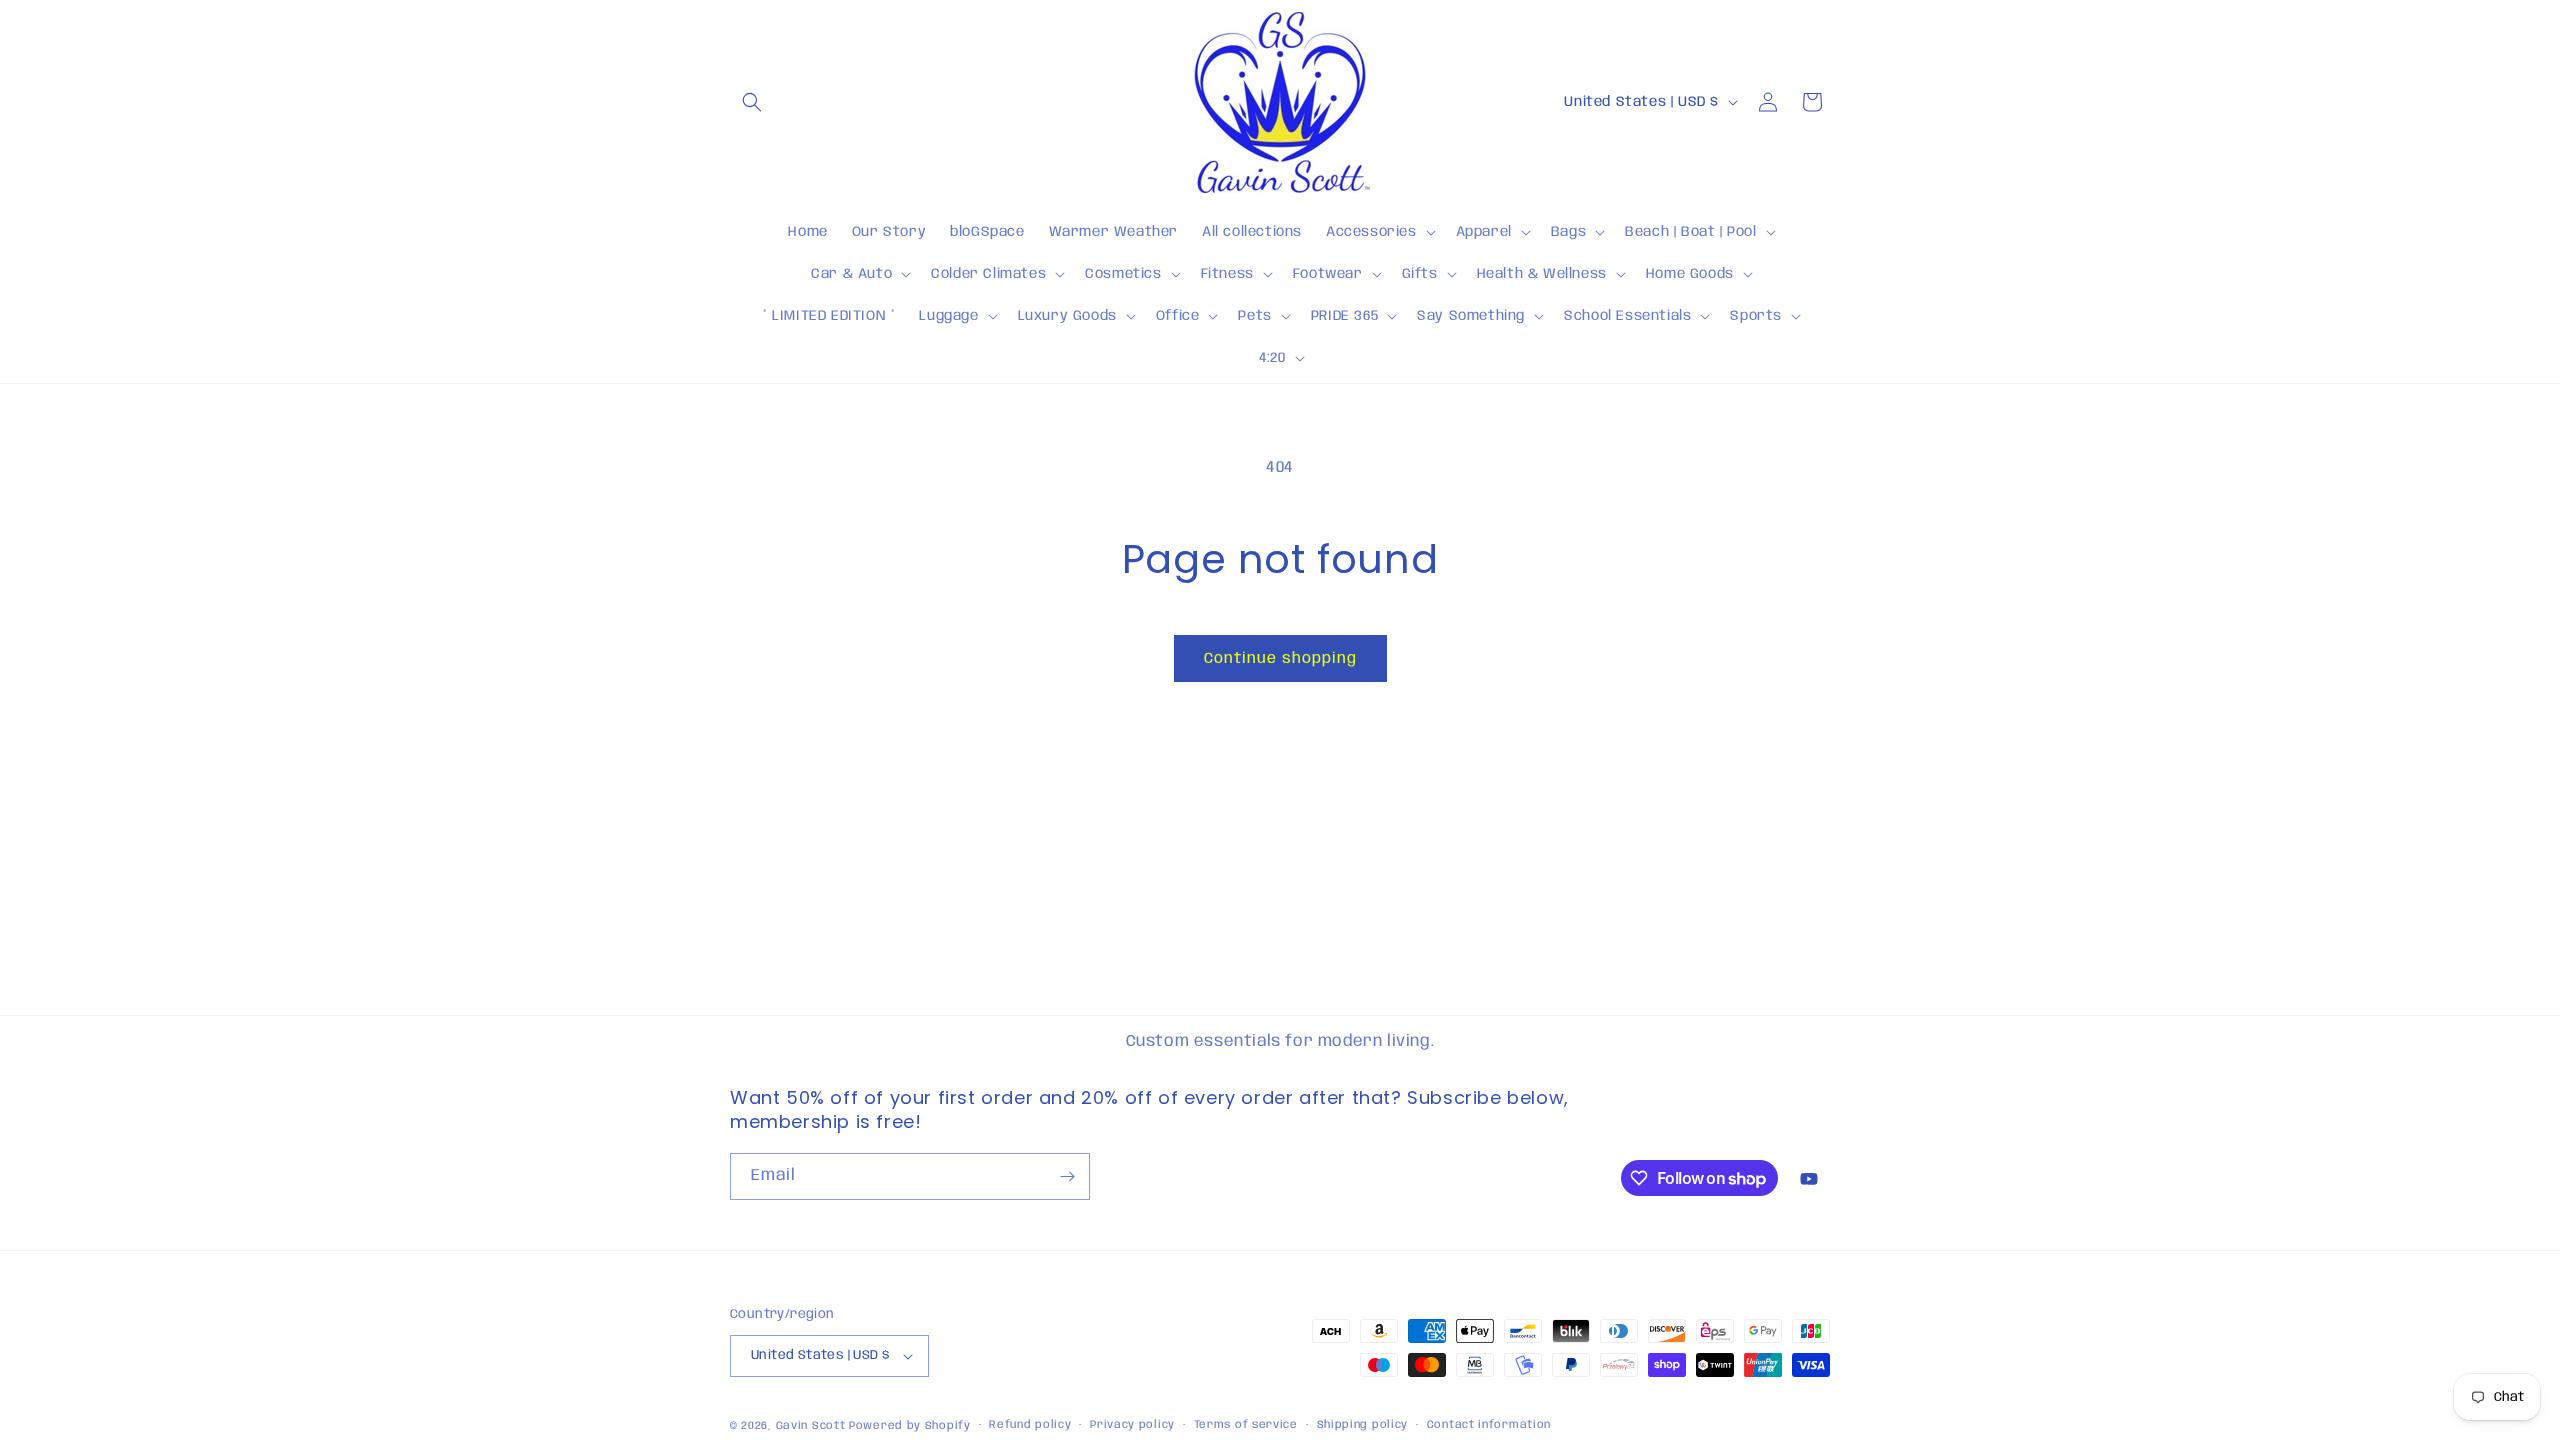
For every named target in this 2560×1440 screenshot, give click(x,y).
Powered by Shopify (910, 1426)
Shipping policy (1363, 1425)
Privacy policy (1132, 1425)
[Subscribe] (1067, 1176)
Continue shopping (1280, 659)
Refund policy (1030, 1425)
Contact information (1489, 1425)
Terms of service (1246, 1425)
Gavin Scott (812, 1426)
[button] (752, 102)
